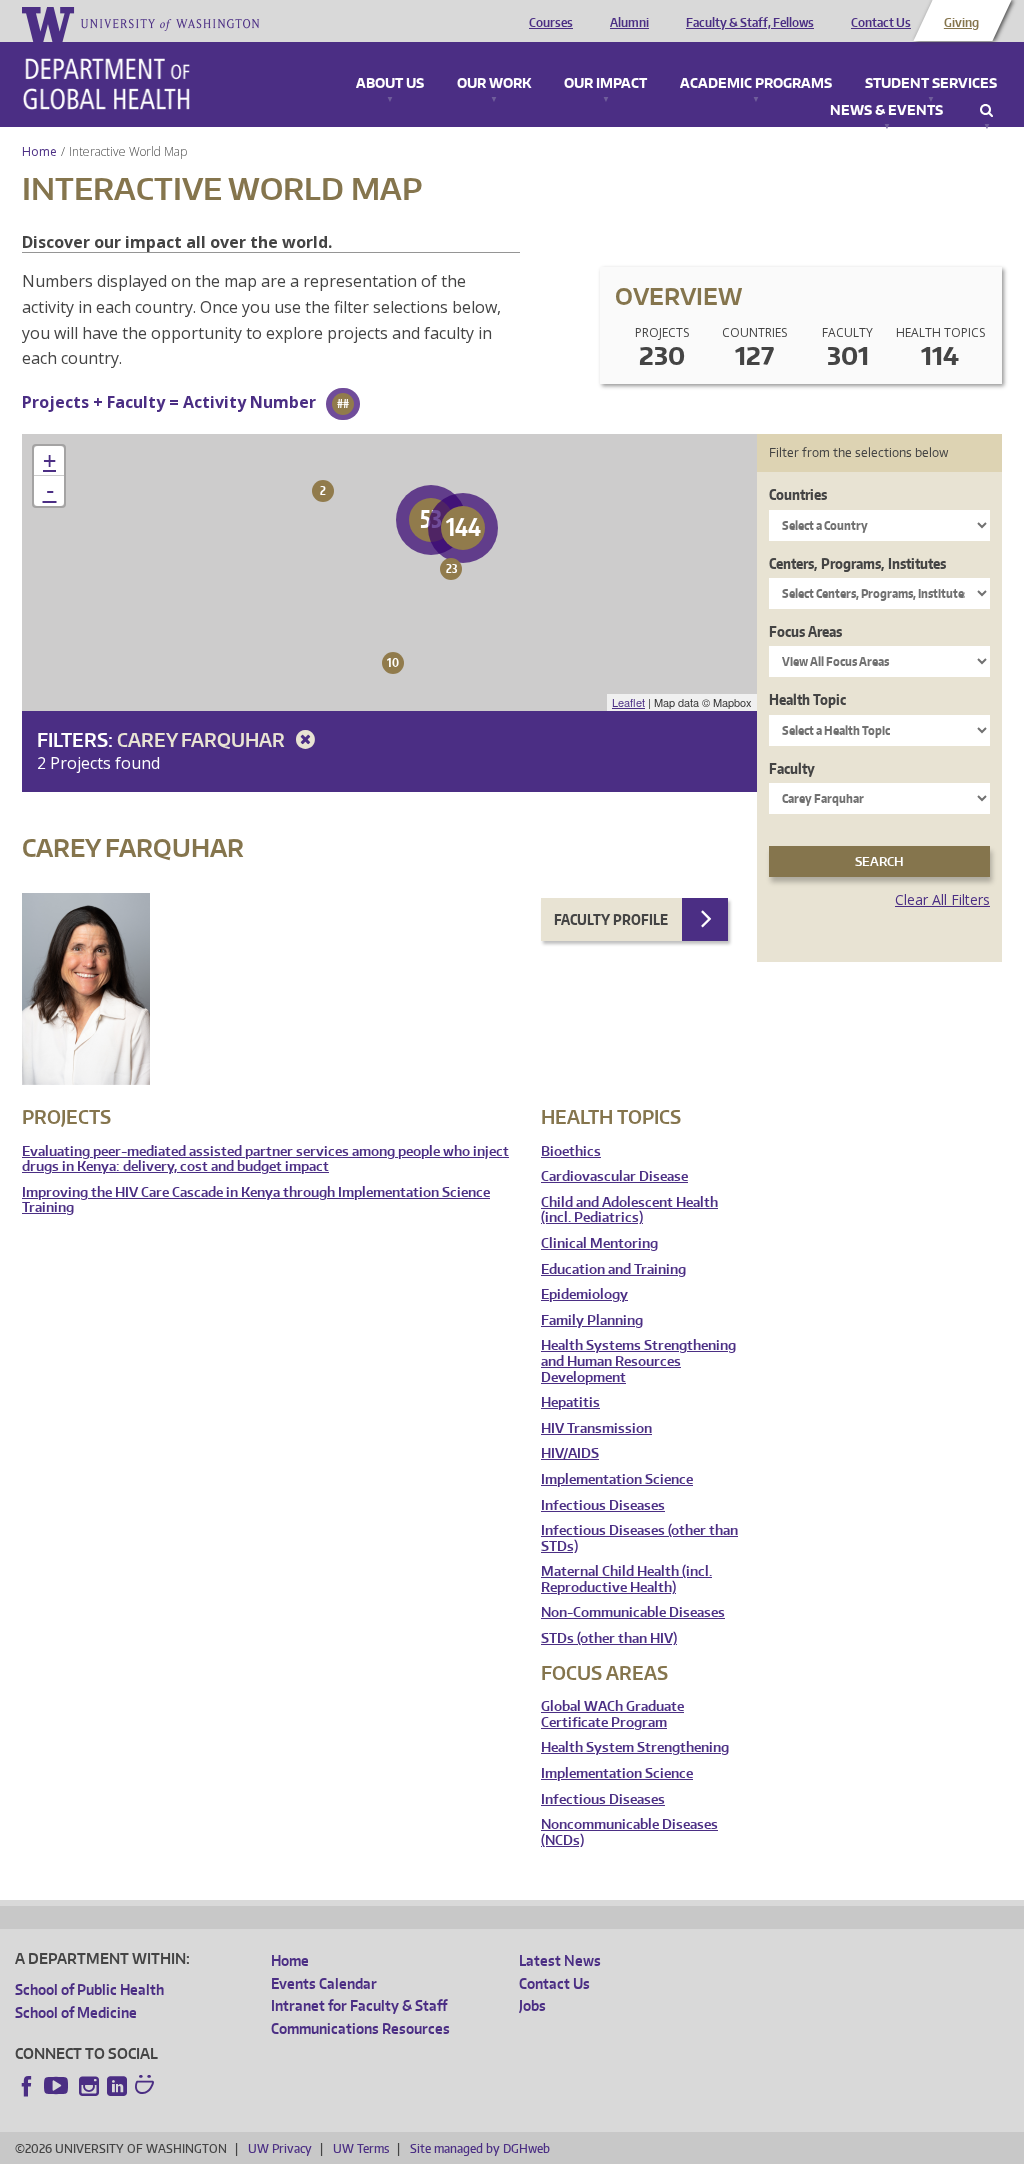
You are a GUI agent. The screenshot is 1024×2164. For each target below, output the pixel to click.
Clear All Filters (942, 899)
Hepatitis (570, 1402)
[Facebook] (27, 2086)
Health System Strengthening (635, 1747)
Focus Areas (805, 631)
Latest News (560, 1960)
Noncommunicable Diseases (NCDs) (629, 1832)
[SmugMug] (147, 2087)
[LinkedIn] (117, 2086)
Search (986, 111)
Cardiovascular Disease (614, 1176)
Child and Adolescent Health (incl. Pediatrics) (629, 1210)
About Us (390, 84)
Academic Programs (756, 84)
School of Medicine (76, 2012)
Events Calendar (324, 1983)
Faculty (792, 768)
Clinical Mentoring (599, 1243)
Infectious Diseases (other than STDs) (639, 1538)
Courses (551, 23)
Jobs (532, 2005)
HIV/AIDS (570, 1453)
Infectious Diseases (603, 1505)
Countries (798, 494)
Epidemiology (584, 1294)
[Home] (106, 84)
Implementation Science (617, 1479)
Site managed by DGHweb (480, 2148)
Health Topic (807, 699)
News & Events (886, 111)
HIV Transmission (596, 1428)
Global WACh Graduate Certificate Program (612, 1714)
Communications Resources (360, 2028)
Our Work (494, 84)
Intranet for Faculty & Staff (359, 2005)
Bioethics (571, 1151)
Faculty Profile (611, 919)
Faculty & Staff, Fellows (750, 23)
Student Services (931, 84)
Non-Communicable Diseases (633, 1612)
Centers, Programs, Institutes (857, 563)
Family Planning (592, 1320)
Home (39, 151)
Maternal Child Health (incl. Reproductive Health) (626, 1579)
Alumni (629, 23)
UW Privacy (280, 2148)
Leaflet (628, 702)
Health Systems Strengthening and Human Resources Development (638, 1361)
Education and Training (613, 1269)
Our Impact (605, 84)
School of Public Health (89, 1989)
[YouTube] (58, 2086)
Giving (961, 23)
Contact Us (881, 23)
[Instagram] (89, 2086)
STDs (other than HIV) (609, 1638)
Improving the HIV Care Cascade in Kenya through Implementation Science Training (256, 1200)
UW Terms (361, 2148)
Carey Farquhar (203, 739)
